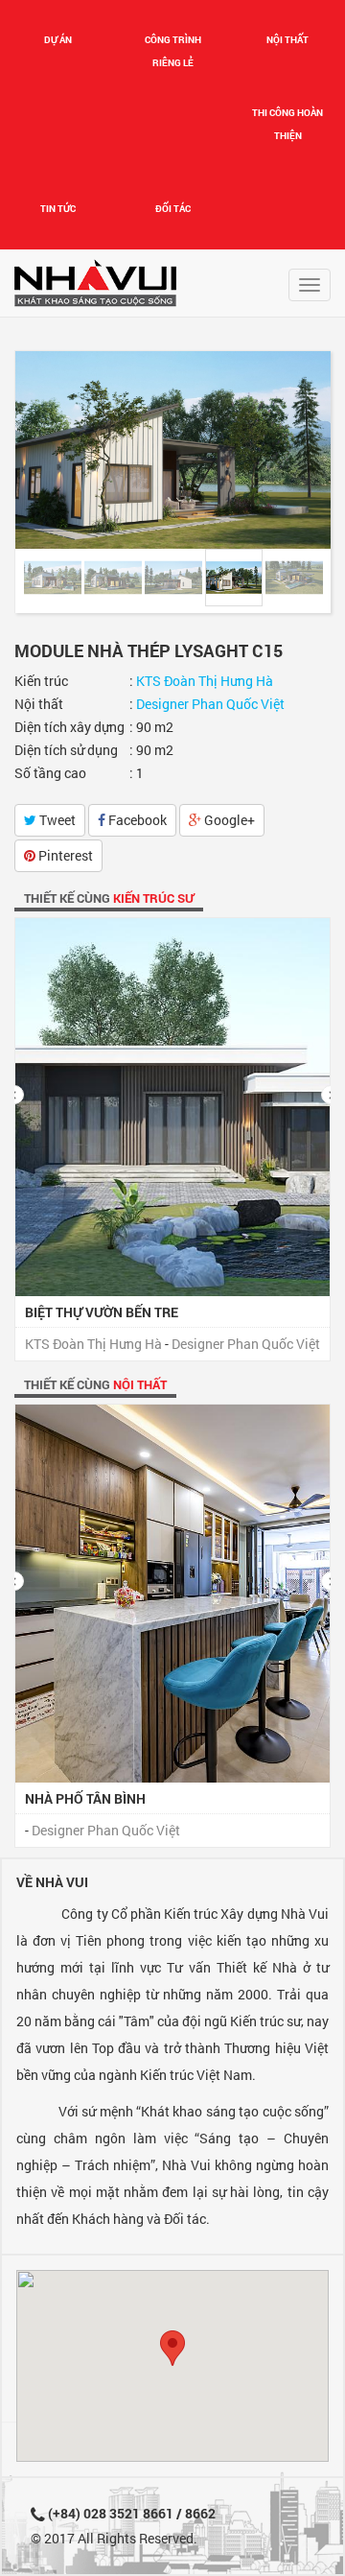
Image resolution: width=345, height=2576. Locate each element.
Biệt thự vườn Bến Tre (102, 1312)
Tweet (56, 820)
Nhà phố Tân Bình (85, 1798)
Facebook (136, 820)
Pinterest (64, 855)
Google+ (228, 820)
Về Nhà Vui (52, 1882)
